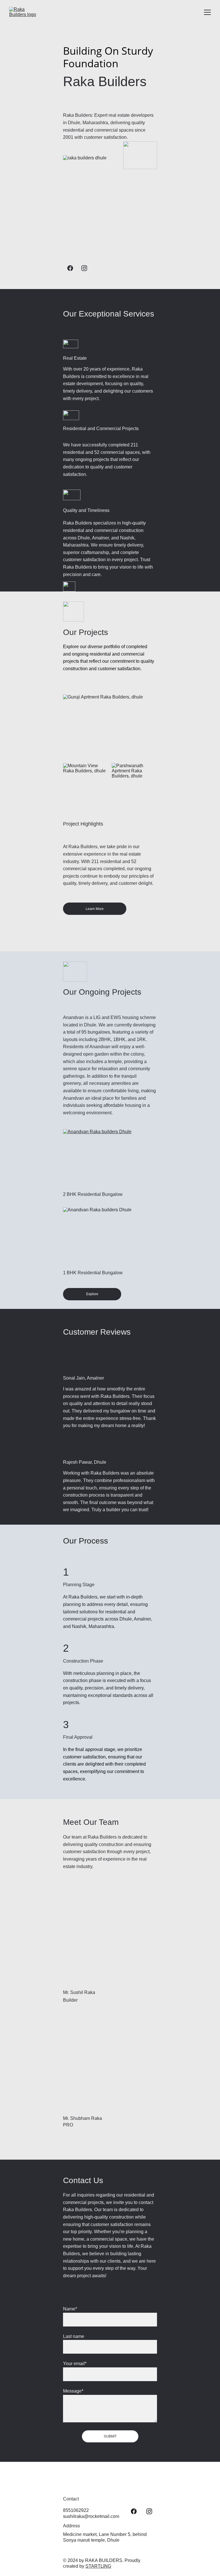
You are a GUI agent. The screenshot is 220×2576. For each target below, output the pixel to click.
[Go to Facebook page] (70, 268)
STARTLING (98, 2566)
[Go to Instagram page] (84, 268)
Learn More (95, 909)
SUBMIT (110, 2436)
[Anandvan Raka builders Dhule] (110, 1158)
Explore (92, 1294)
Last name (74, 2336)
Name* (70, 2309)
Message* (73, 2391)
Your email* (75, 2364)
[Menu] (207, 12)
